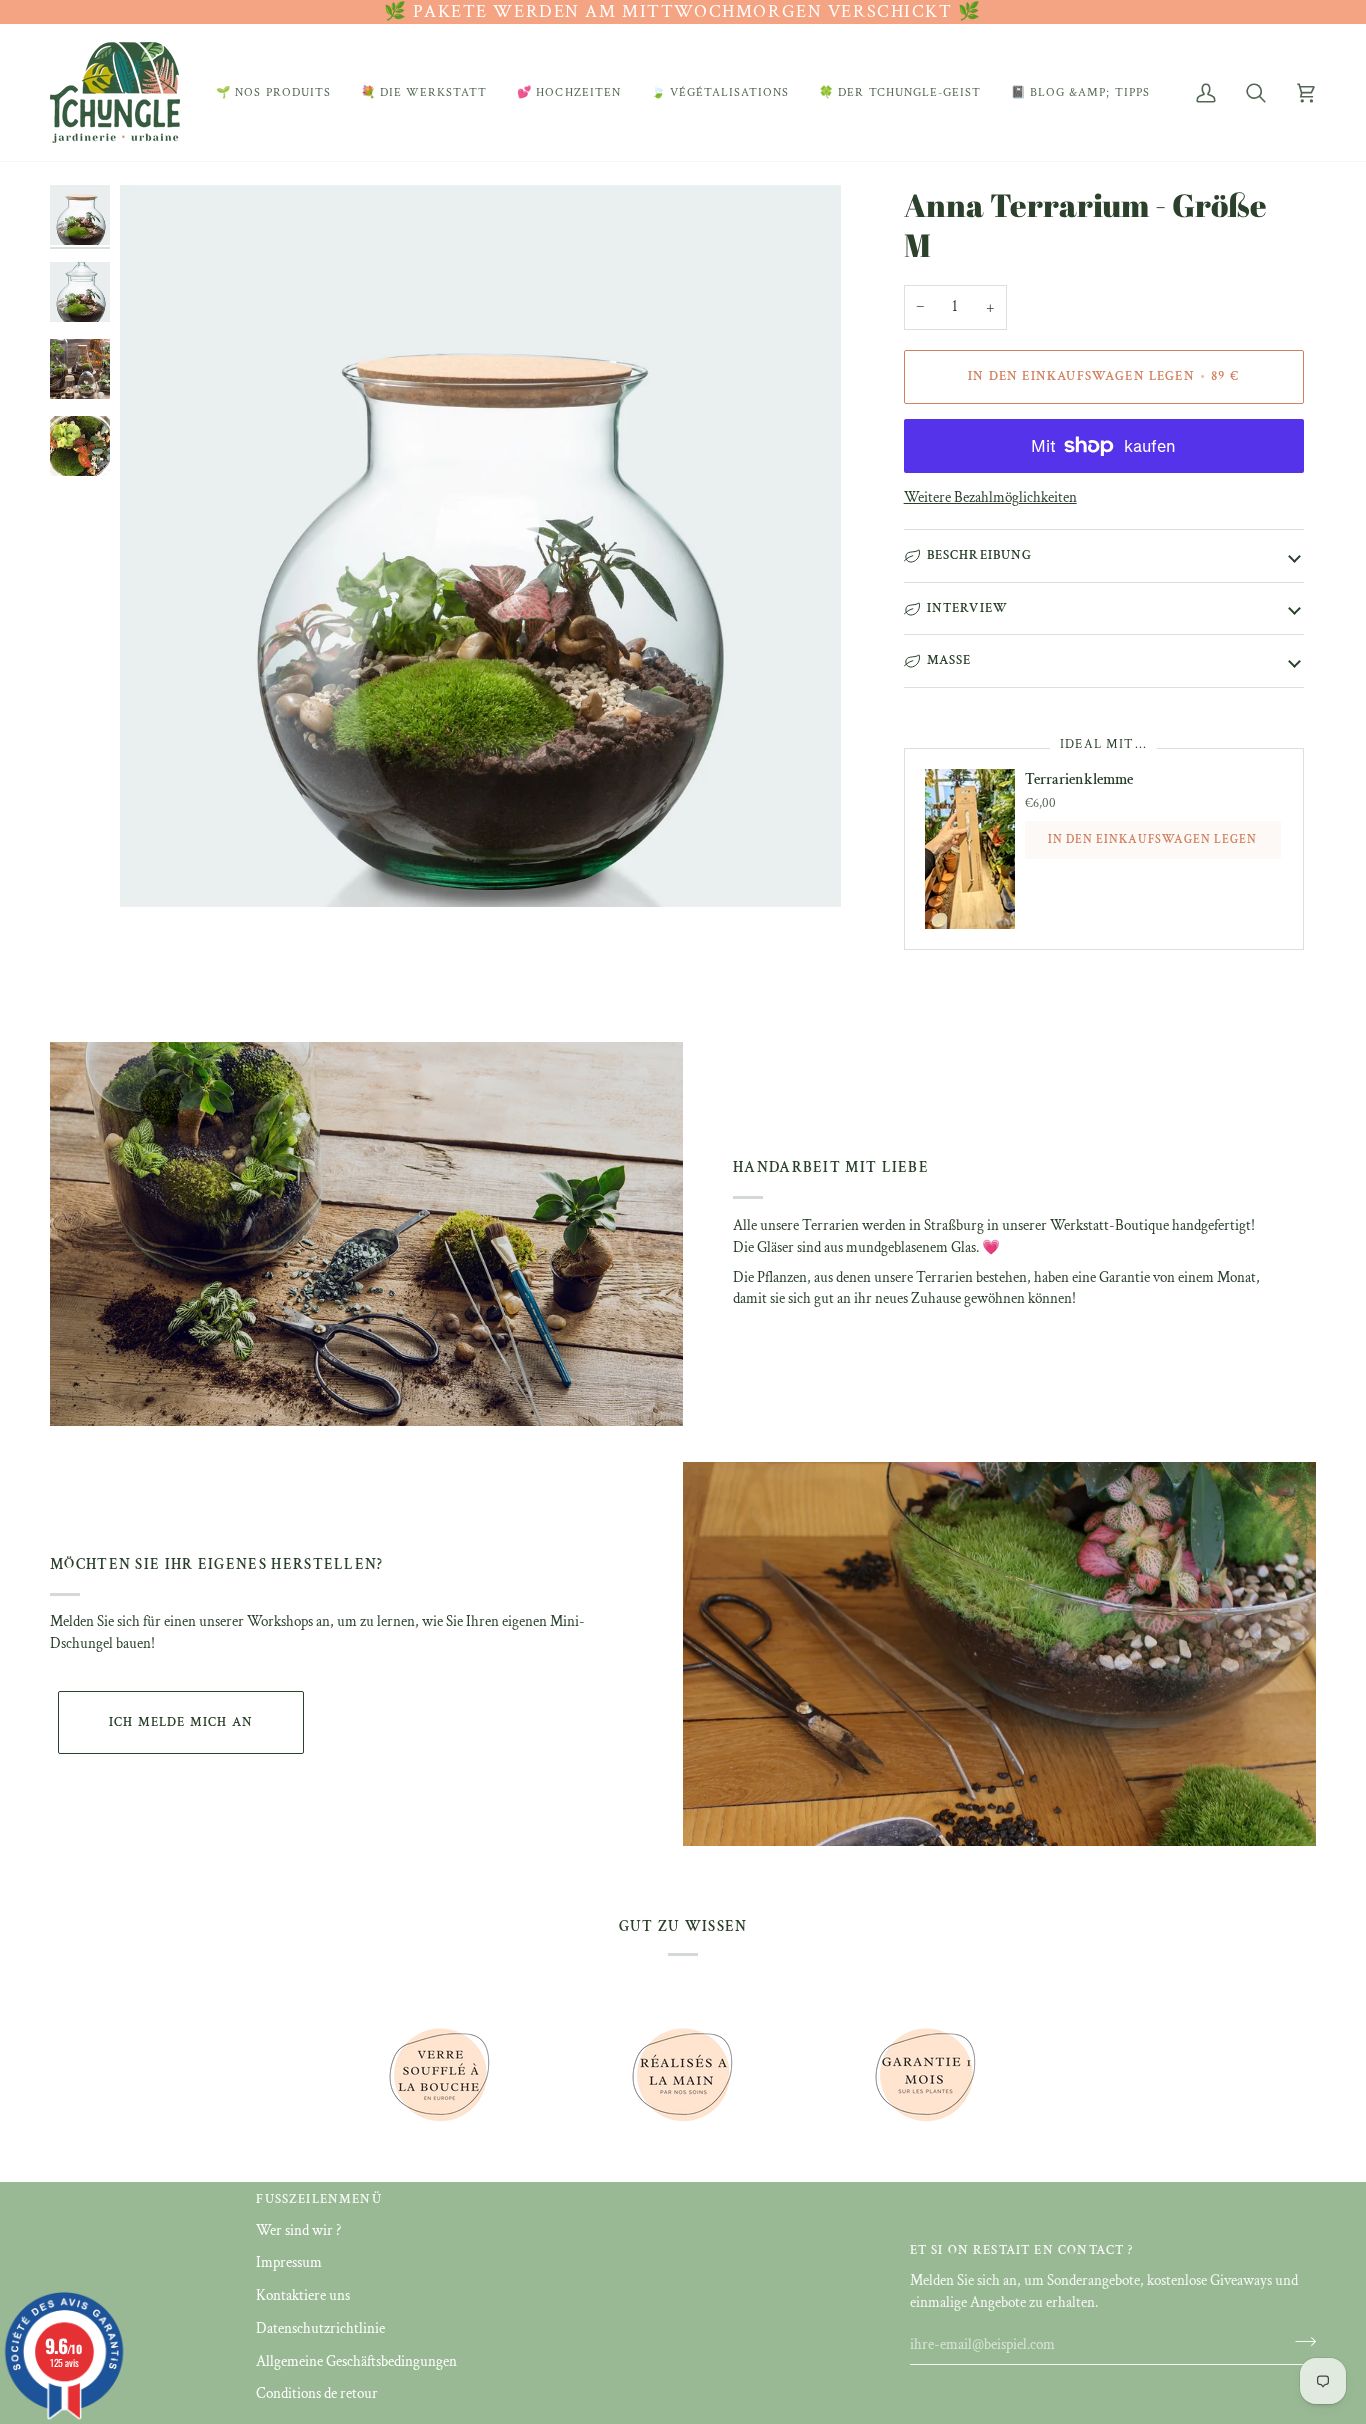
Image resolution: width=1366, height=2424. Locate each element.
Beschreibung (980, 555)
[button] (273, 92)
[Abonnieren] (1299, 2342)
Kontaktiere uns (303, 2295)
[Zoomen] (480, 545)
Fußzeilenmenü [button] (318, 2199)
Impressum (289, 2262)
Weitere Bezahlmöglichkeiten (990, 497)
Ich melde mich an (181, 1722)
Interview (968, 608)
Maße (949, 660)
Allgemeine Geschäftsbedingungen (356, 2361)
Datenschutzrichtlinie (320, 2328)
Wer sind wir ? (298, 2230)
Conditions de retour (317, 2393)
